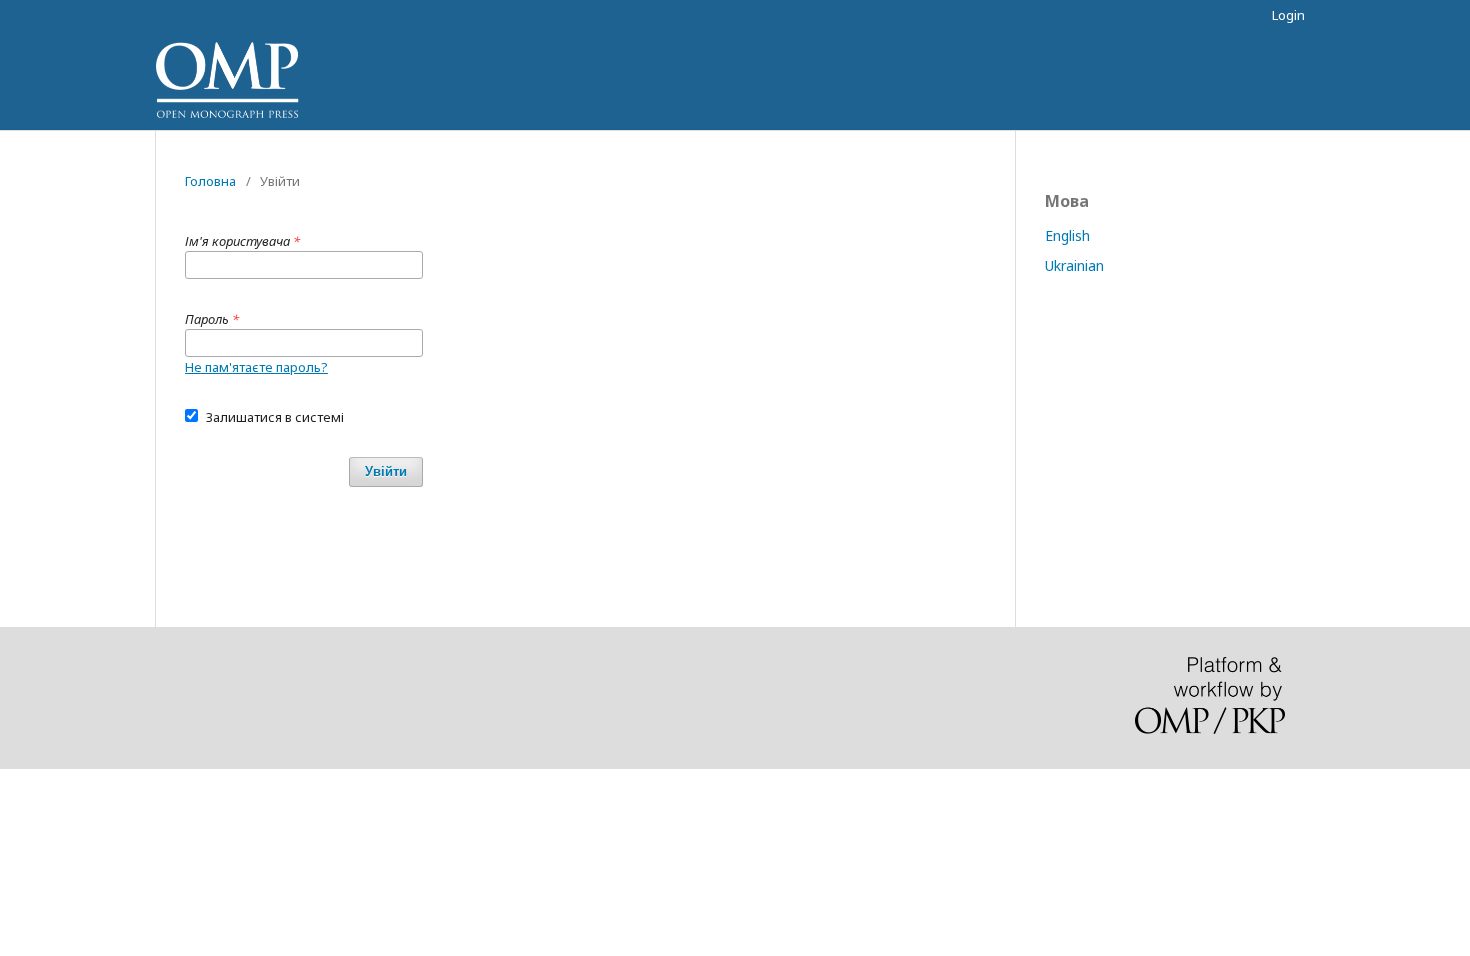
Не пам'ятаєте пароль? (256, 367)
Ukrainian (1074, 265)
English (1067, 235)
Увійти (386, 471)
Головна (210, 181)
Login (1288, 15)
